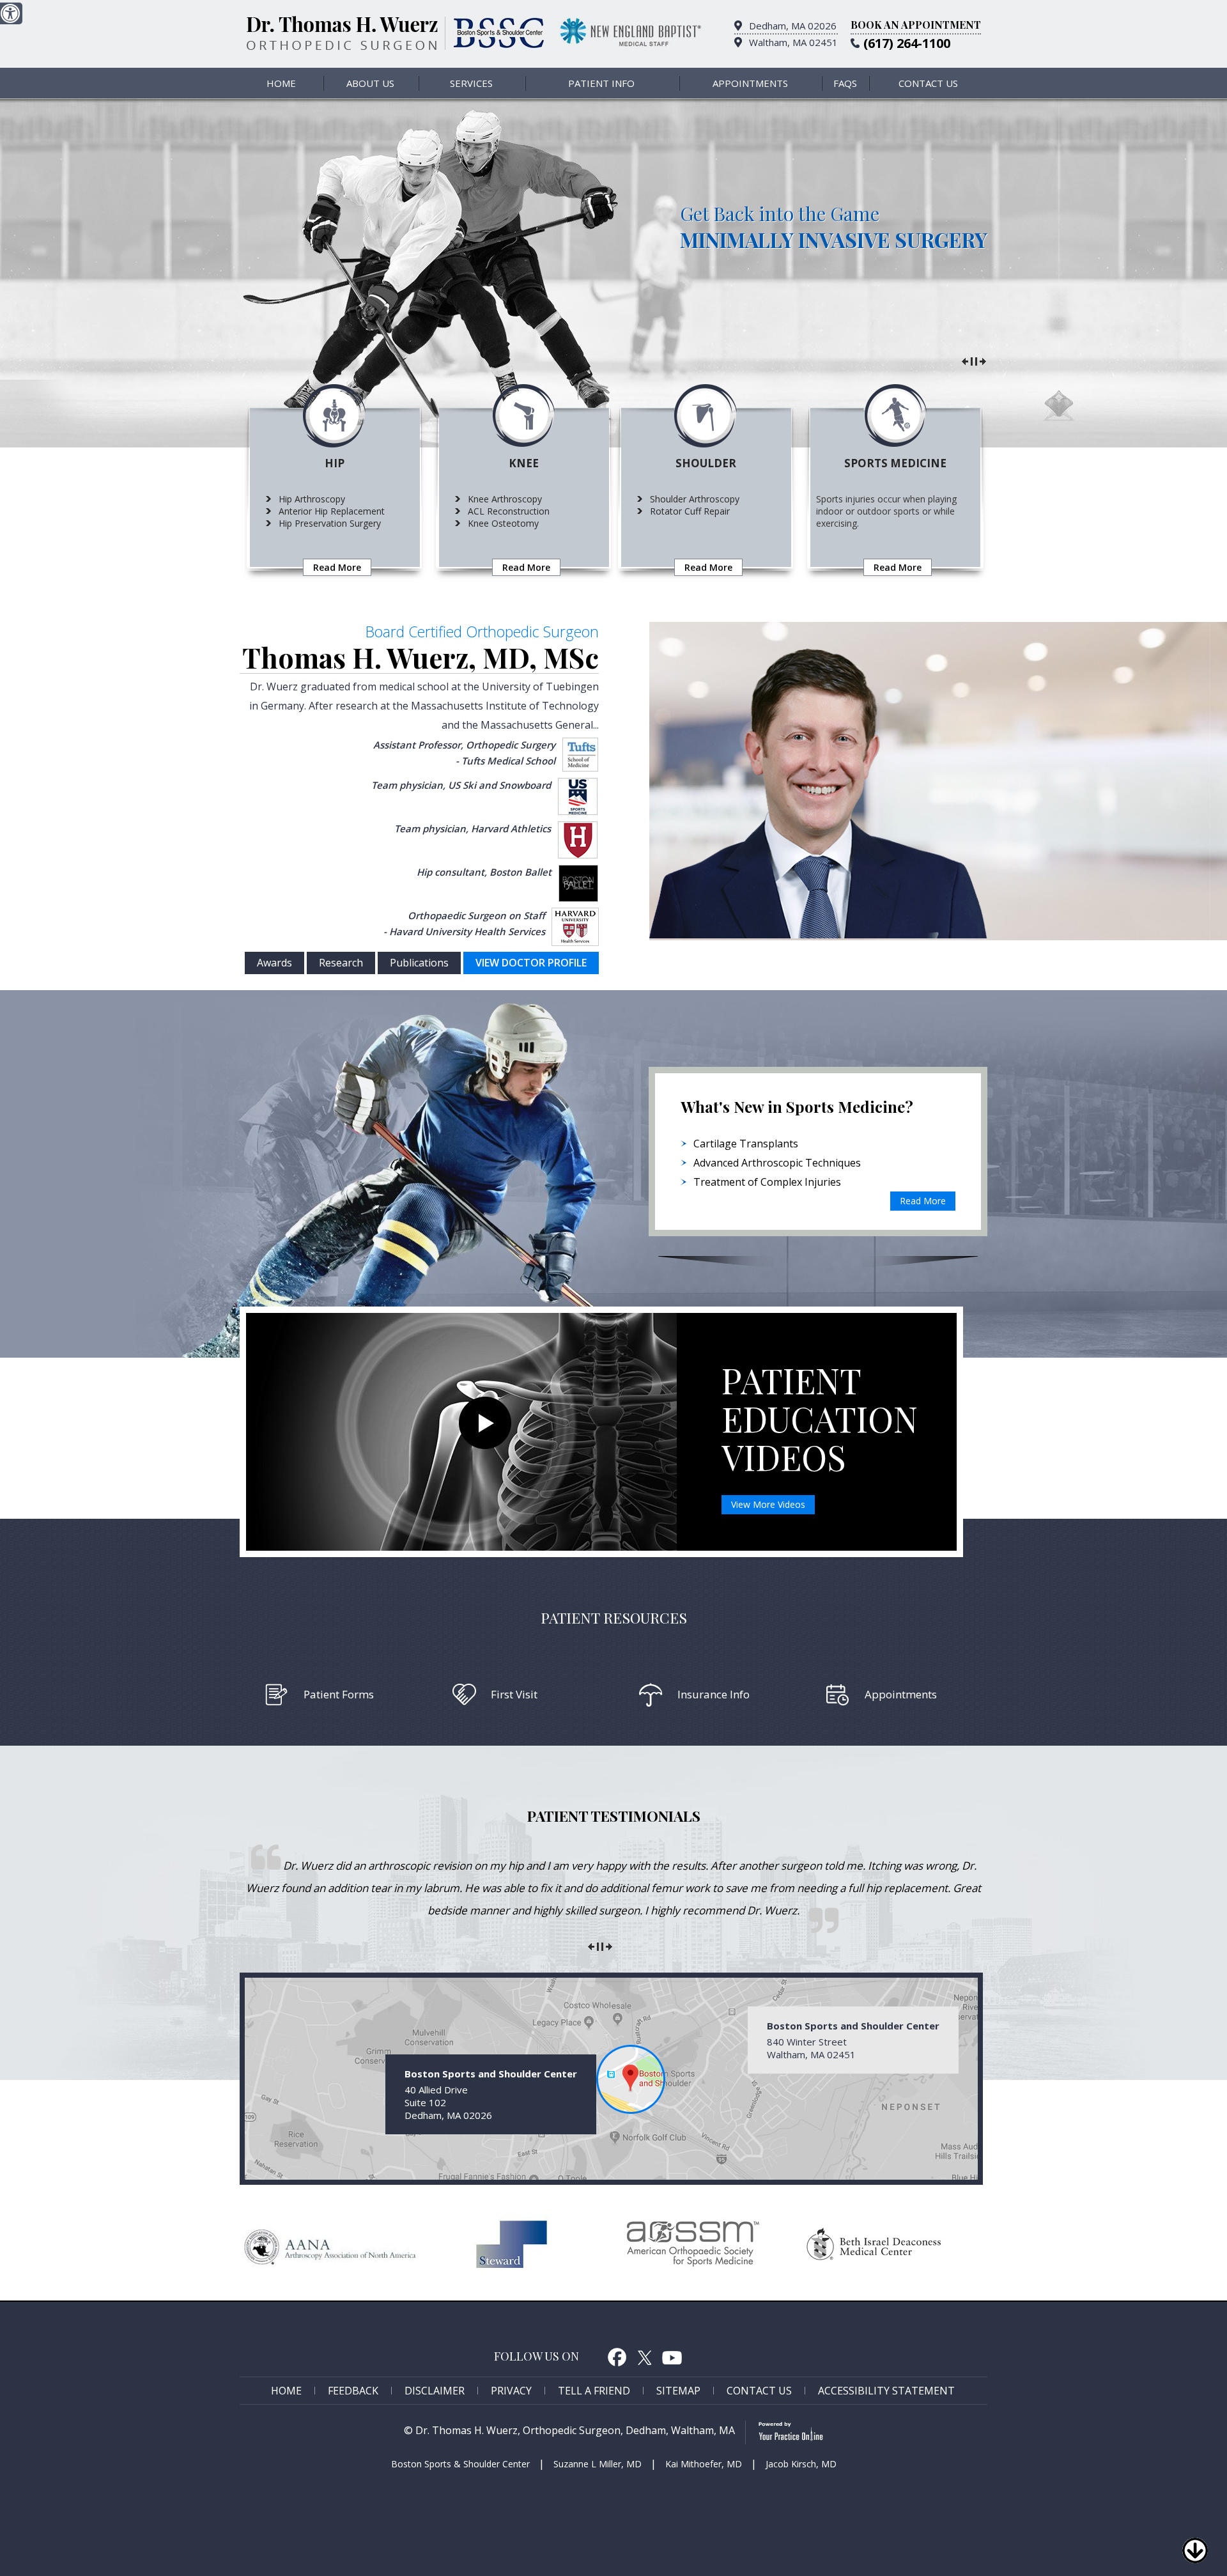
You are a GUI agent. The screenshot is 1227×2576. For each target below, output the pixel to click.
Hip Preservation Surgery (330, 523)
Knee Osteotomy (503, 523)
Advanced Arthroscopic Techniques (777, 1163)
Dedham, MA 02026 (793, 26)
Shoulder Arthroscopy (695, 499)
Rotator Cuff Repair (690, 511)
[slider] (974, 360)
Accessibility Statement (886, 2391)
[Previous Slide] (965, 360)
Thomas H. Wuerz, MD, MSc (421, 657)
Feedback (353, 2391)
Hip (335, 463)
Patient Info (601, 83)
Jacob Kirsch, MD (801, 2464)
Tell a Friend (594, 2391)
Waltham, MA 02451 (793, 42)
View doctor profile (531, 963)
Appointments (750, 83)
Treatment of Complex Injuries (767, 1182)
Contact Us (928, 83)
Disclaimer (435, 2391)
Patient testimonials (614, 1816)
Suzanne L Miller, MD (598, 2464)
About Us (370, 83)
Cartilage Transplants (746, 1144)
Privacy (511, 2391)
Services (471, 83)
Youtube (672, 2357)
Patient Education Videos (820, 1418)
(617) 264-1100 (907, 43)
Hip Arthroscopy (312, 499)
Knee (524, 463)
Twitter (644, 2357)
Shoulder (706, 463)
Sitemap (678, 2391)
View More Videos (768, 1504)
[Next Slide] (983, 360)
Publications (419, 963)
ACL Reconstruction (509, 511)
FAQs (845, 83)
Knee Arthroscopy (505, 499)
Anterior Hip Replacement (332, 511)
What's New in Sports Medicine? (797, 1106)
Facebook (617, 2357)
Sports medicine (895, 463)
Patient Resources (614, 1618)
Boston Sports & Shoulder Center (460, 2464)
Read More (337, 567)
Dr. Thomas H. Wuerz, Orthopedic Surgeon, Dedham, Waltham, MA (575, 2430)
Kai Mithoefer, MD (704, 2464)
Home (281, 83)
